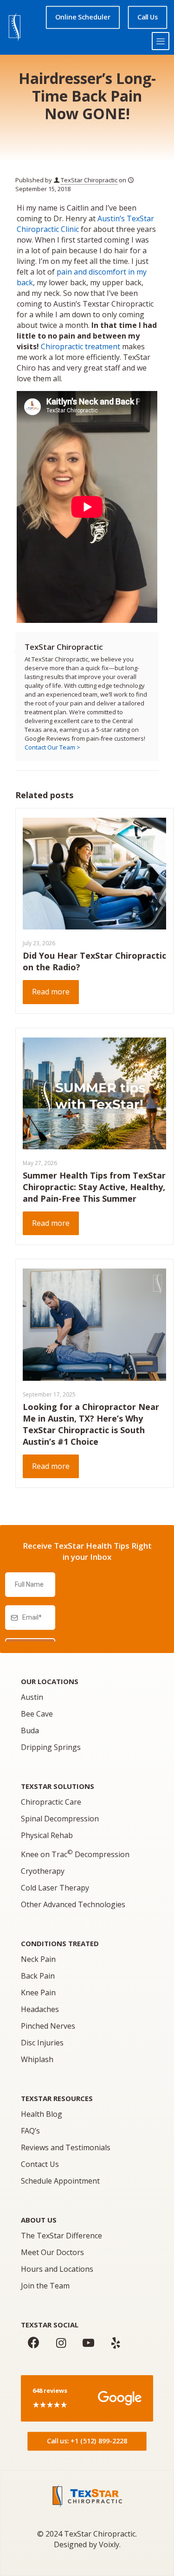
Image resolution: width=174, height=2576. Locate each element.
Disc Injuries (42, 2043)
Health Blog (42, 2114)
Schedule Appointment (60, 2181)
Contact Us (40, 2164)
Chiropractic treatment (81, 346)
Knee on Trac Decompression (75, 1854)
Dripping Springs (51, 1747)
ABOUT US (39, 2220)
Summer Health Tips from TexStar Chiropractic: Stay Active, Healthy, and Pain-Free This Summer (94, 1187)
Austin (32, 1697)
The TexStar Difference (61, 2236)
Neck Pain (38, 1959)
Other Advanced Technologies (73, 1904)
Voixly (109, 2544)
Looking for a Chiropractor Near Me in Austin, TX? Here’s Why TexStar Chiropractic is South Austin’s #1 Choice (91, 1424)
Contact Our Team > (52, 747)
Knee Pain (38, 1993)
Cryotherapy (43, 1871)
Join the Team (45, 2286)
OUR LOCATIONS (50, 1681)
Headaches (40, 2009)
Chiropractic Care (51, 1802)
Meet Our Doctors (52, 2252)
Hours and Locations (57, 2269)
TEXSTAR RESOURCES (57, 2098)
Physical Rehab (47, 1835)
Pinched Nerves (48, 2026)
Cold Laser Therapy (55, 1888)
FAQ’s (30, 2131)
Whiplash (37, 2059)
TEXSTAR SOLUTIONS (58, 1786)
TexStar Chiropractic (89, 180)
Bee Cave (37, 1714)
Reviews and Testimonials (66, 2147)
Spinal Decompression (60, 1819)
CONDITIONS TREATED (60, 1943)
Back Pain (38, 1976)
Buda (30, 1730)
